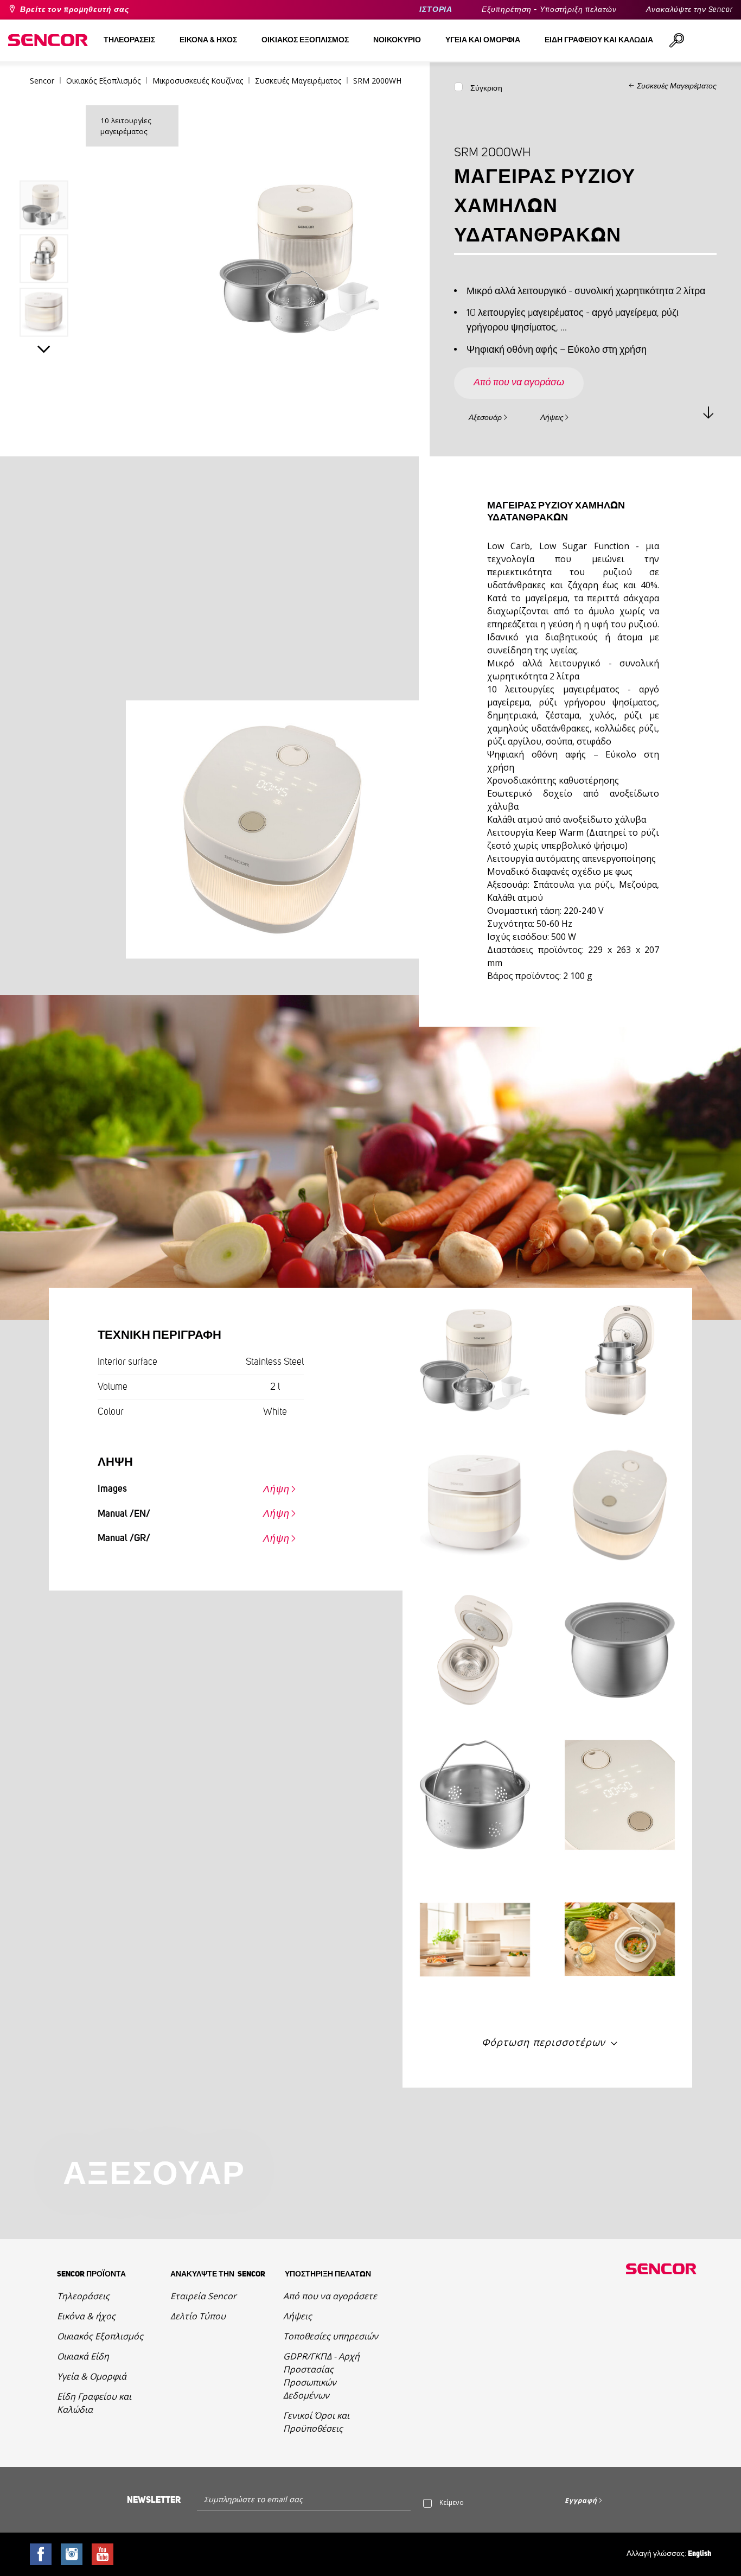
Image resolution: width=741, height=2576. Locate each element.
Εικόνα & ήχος (86, 2316)
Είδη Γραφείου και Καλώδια (94, 2403)
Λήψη (276, 1490)
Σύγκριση (486, 88)
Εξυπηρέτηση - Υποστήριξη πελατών (549, 10)
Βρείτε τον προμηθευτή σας (75, 10)
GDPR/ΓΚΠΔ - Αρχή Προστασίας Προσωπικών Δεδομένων (321, 2376)
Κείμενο (452, 2502)
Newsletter (154, 2500)
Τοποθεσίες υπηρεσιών (331, 2336)
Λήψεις (552, 418)
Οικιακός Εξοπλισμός (100, 2336)
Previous (44, 159)
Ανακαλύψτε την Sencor (689, 10)
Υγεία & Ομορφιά (92, 2376)
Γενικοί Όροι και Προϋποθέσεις (316, 2422)
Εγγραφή (581, 2500)
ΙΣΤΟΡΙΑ (436, 10)
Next (44, 349)
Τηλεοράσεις (83, 2296)
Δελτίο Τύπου (198, 2316)
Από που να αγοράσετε (330, 2296)
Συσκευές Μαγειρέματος (677, 86)
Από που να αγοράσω (519, 383)
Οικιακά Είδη (83, 2356)
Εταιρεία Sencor (203, 2296)
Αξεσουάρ (485, 418)
